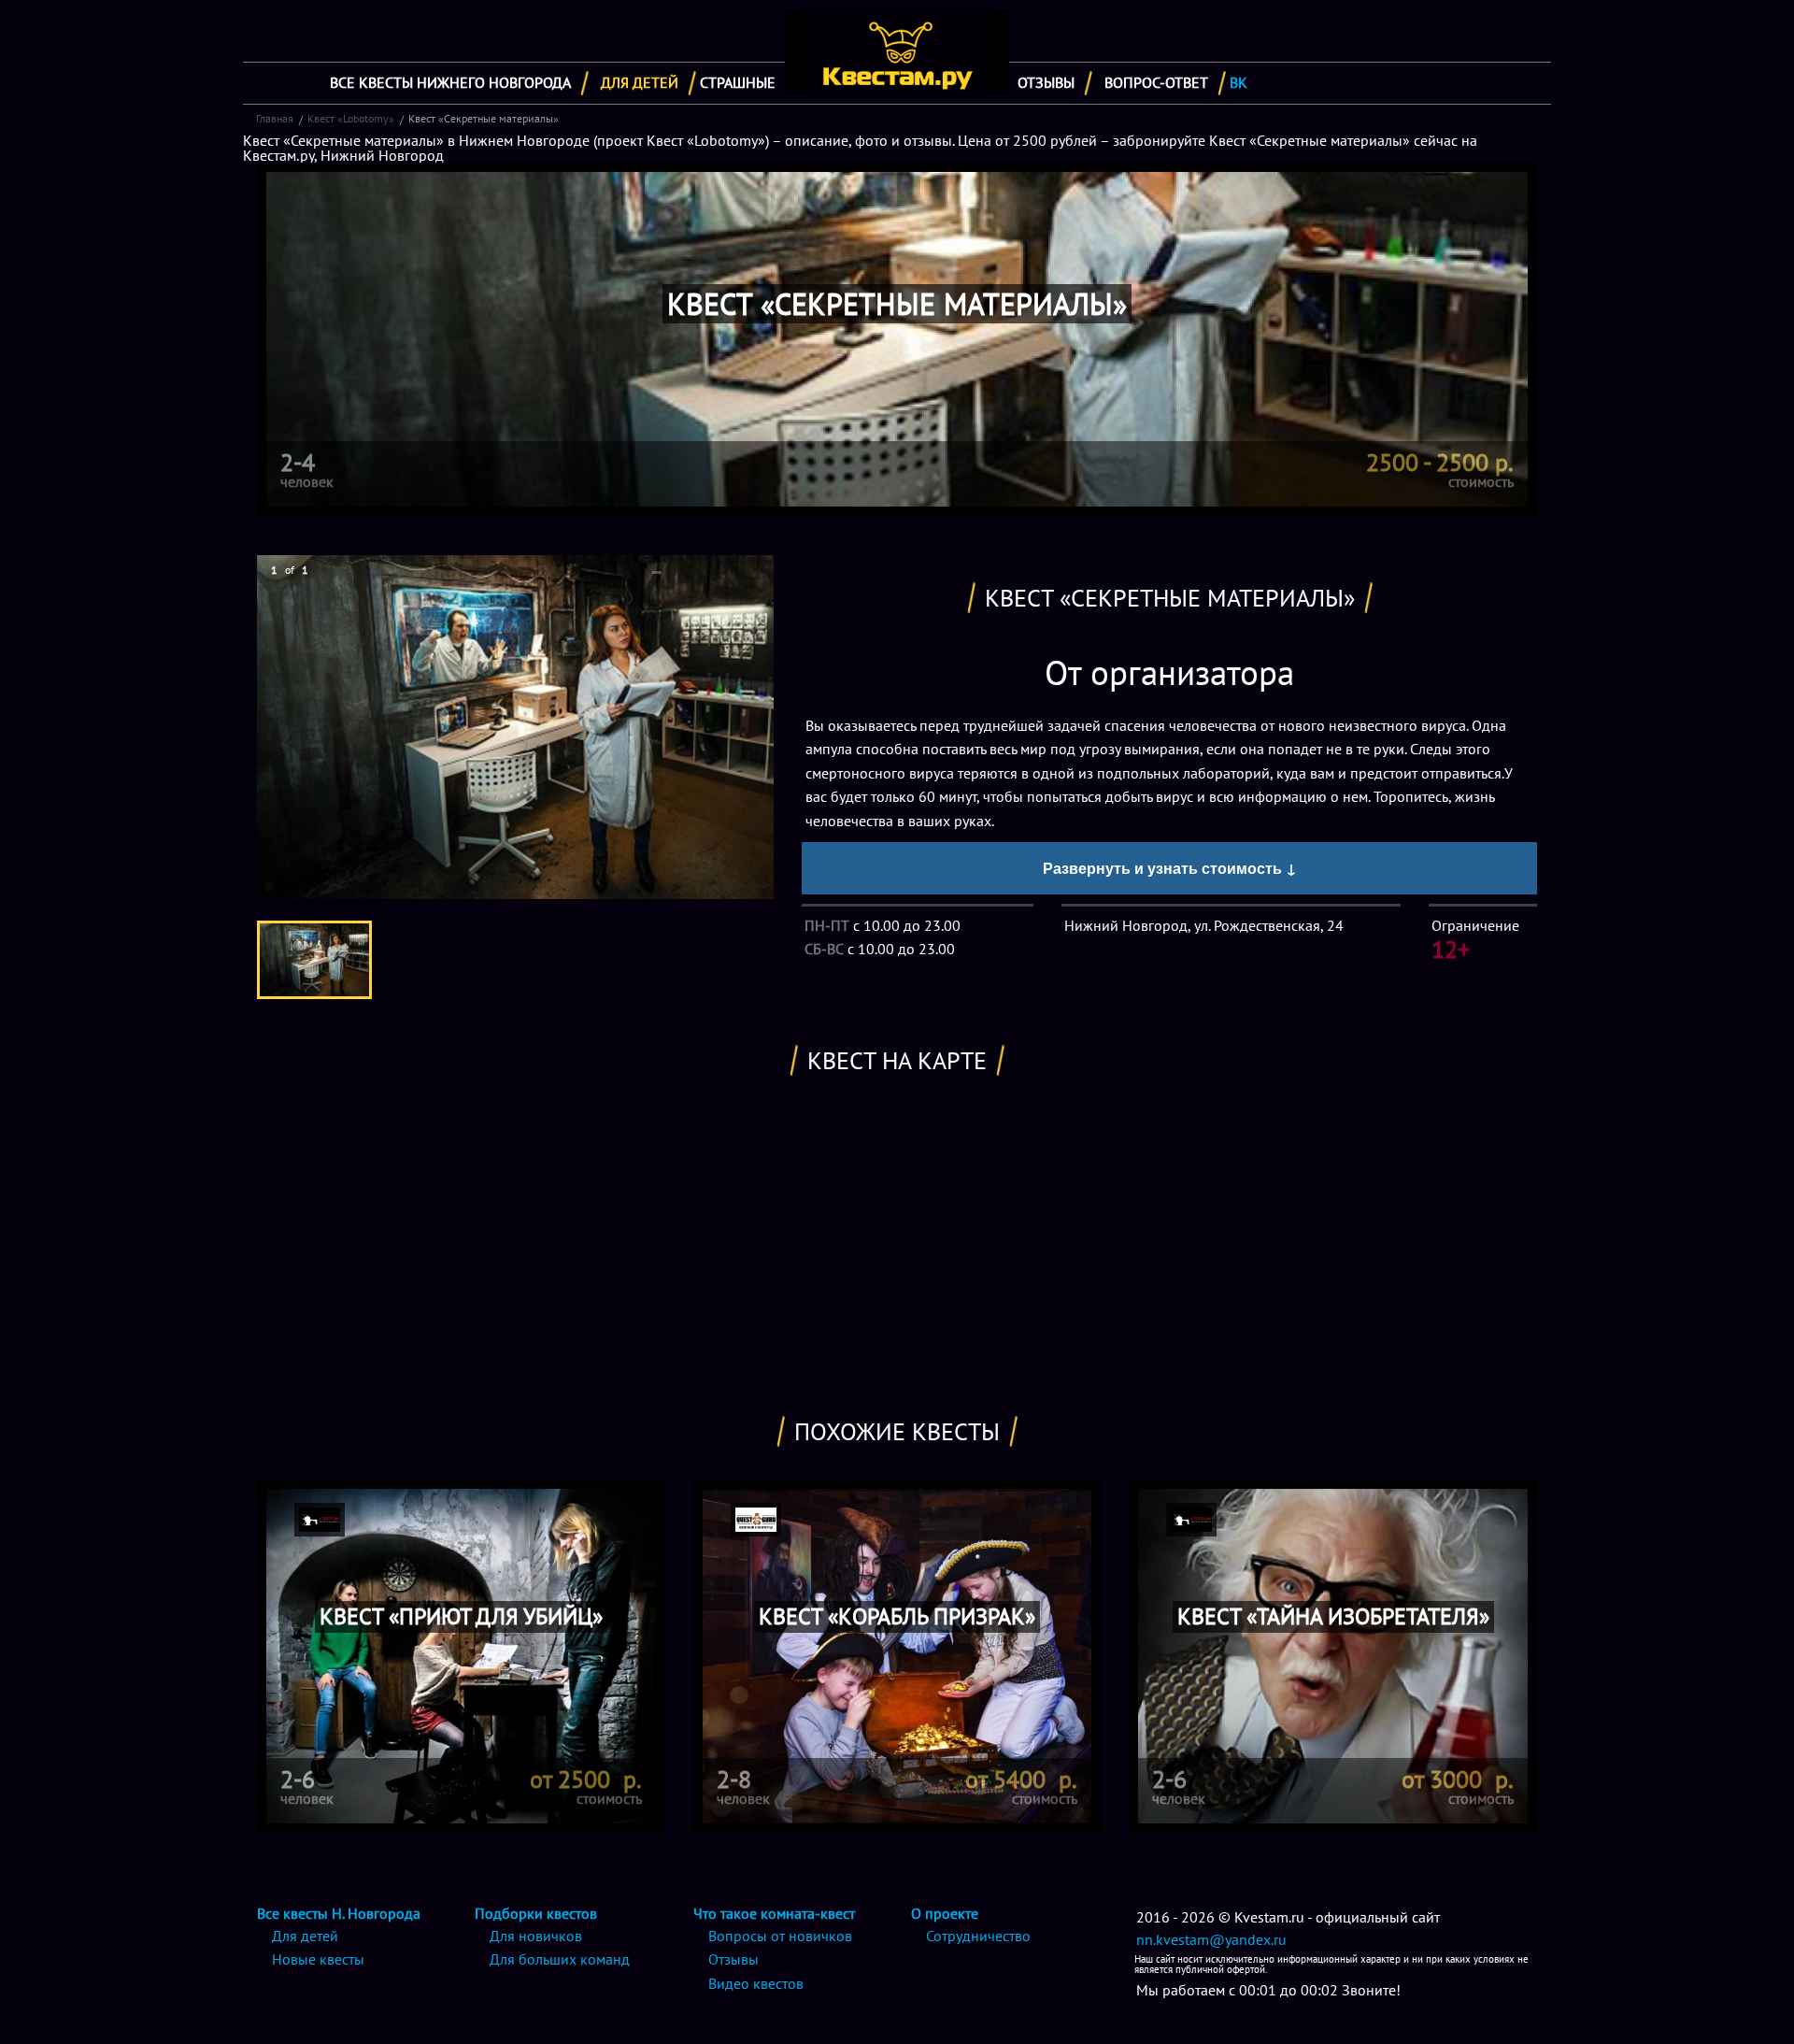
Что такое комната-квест (774, 1913)
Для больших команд (560, 1959)
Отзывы (1046, 82)
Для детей (640, 82)
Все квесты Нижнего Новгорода (450, 82)
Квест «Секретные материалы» (484, 118)
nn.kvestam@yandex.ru (1211, 1939)
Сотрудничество (978, 1936)
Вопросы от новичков (780, 1936)
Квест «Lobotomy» (351, 118)
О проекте (945, 1913)
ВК (1239, 82)
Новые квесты (318, 1959)
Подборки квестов (536, 1913)
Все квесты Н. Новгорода (339, 1913)
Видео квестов (756, 1983)
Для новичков (536, 1936)
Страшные (738, 82)
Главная (275, 118)
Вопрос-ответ (1156, 82)
